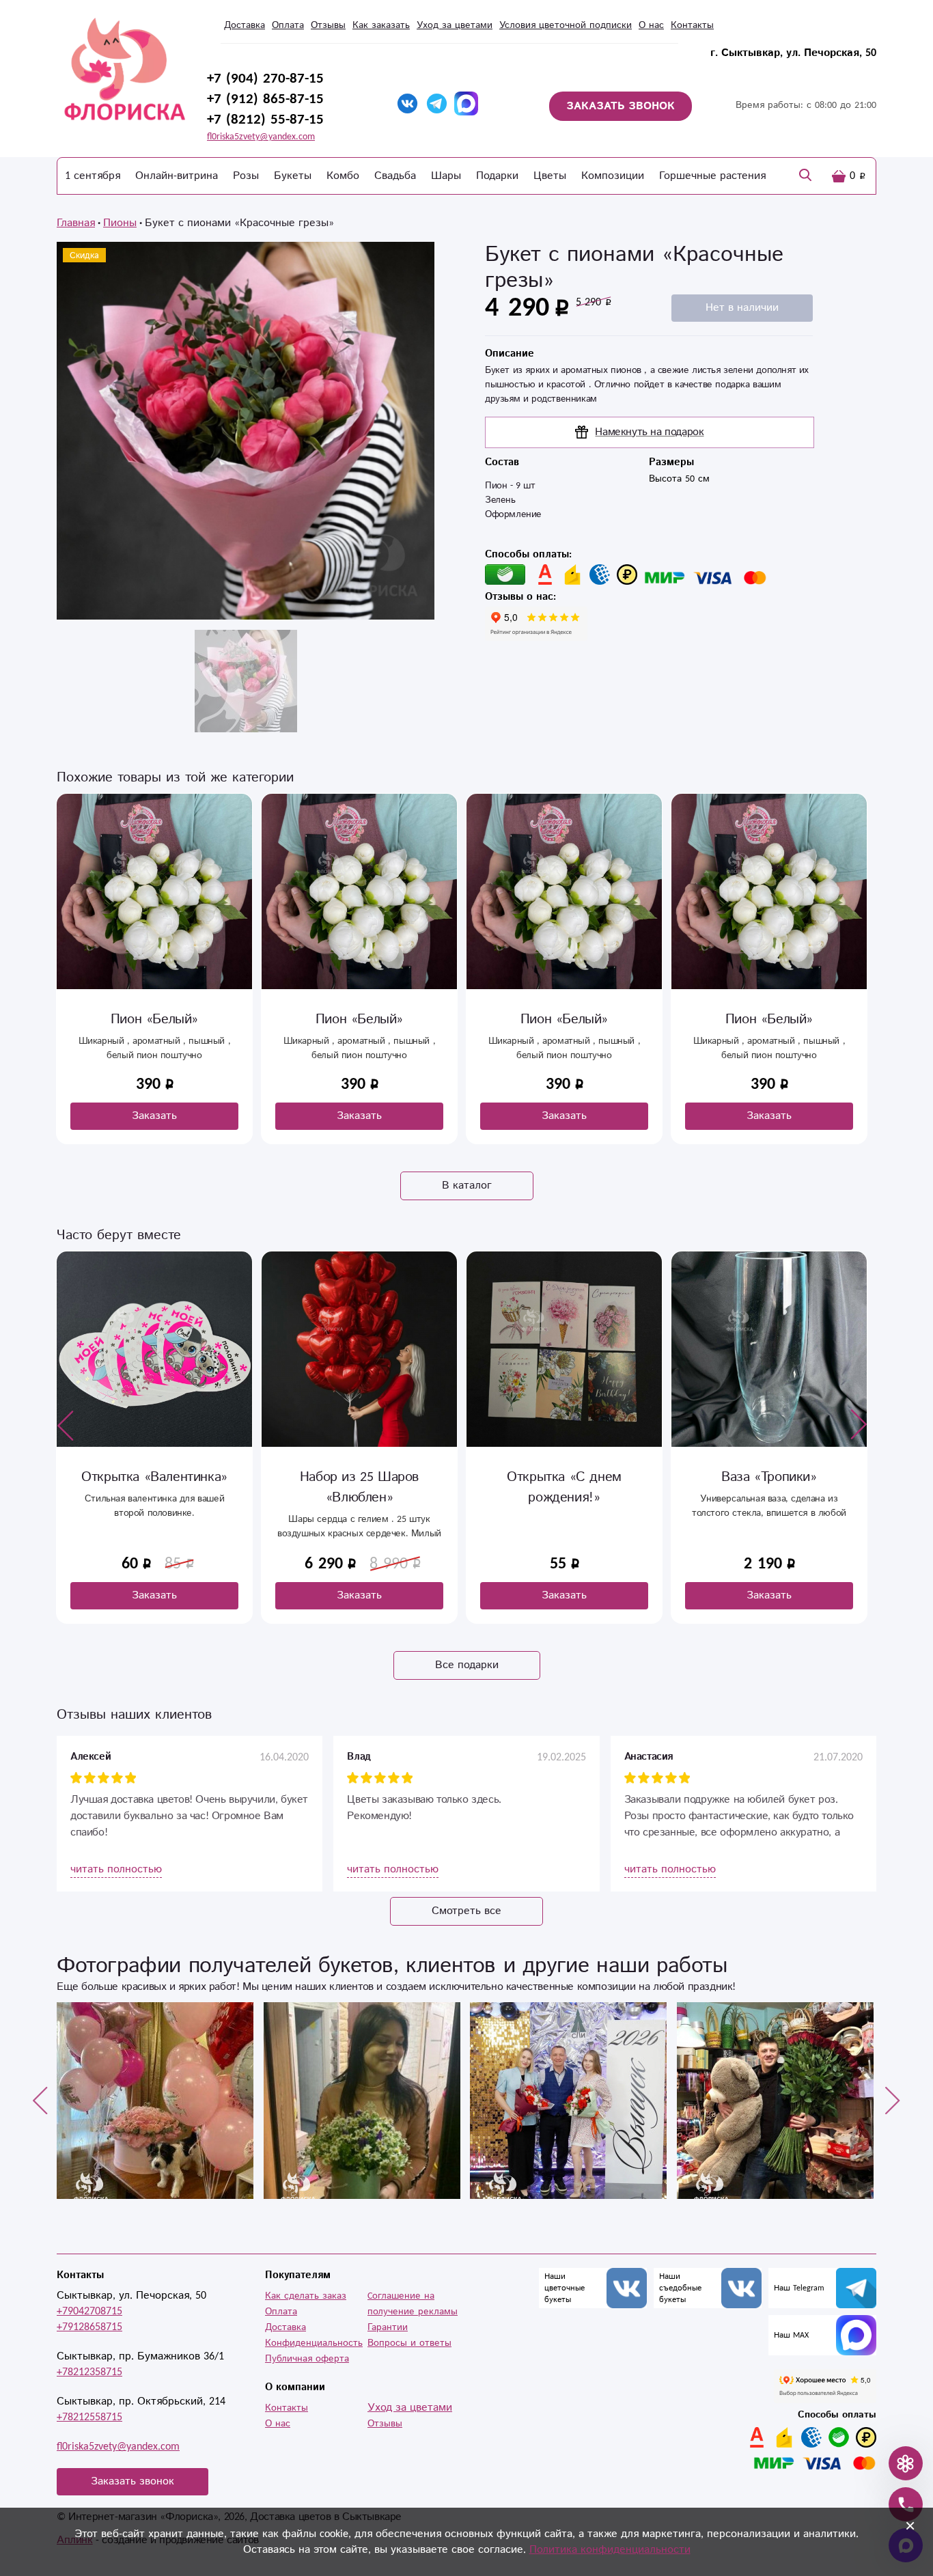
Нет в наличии (742, 308)
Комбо (343, 176)
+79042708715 (89, 2311)
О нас (651, 25)
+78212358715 (89, 2372)
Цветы (550, 176)
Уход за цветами (455, 25)
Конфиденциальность (314, 2343)
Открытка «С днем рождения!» (564, 1487)
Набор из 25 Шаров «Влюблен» (359, 1487)
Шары (446, 176)
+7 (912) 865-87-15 (265, 99)
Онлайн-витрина (177, 176)
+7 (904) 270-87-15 (265, 79)
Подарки (497, 176)
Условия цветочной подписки (566, 25)
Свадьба (395, 176)
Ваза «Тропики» (769, 1477)
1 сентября (93, 176)
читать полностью (116, 1869)
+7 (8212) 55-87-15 (265, 120)
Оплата (288, 25)
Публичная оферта (307, 2359)
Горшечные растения (712, 176)
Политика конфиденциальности (610, 2550)
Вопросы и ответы (409, 2343)
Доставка (245, 25)
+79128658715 (89, 2327)
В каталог (467, 1186)
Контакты (692, 25)
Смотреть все (466, 1911)
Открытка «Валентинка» (154, 1477)
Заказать (154, 1116)
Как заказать (381, 25)
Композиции (613, 176)
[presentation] (66, 1425)
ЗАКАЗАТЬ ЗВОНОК (621, 106)
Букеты (293, 176)
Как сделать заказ (306, 2296)
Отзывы (328, 25)
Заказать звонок (133, 2481)
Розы (246, 176)
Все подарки (467, 1665)
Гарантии (388, 2327)
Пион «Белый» (154, 1020)
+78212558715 (89, 2417)
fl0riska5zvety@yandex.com (261, 137)
